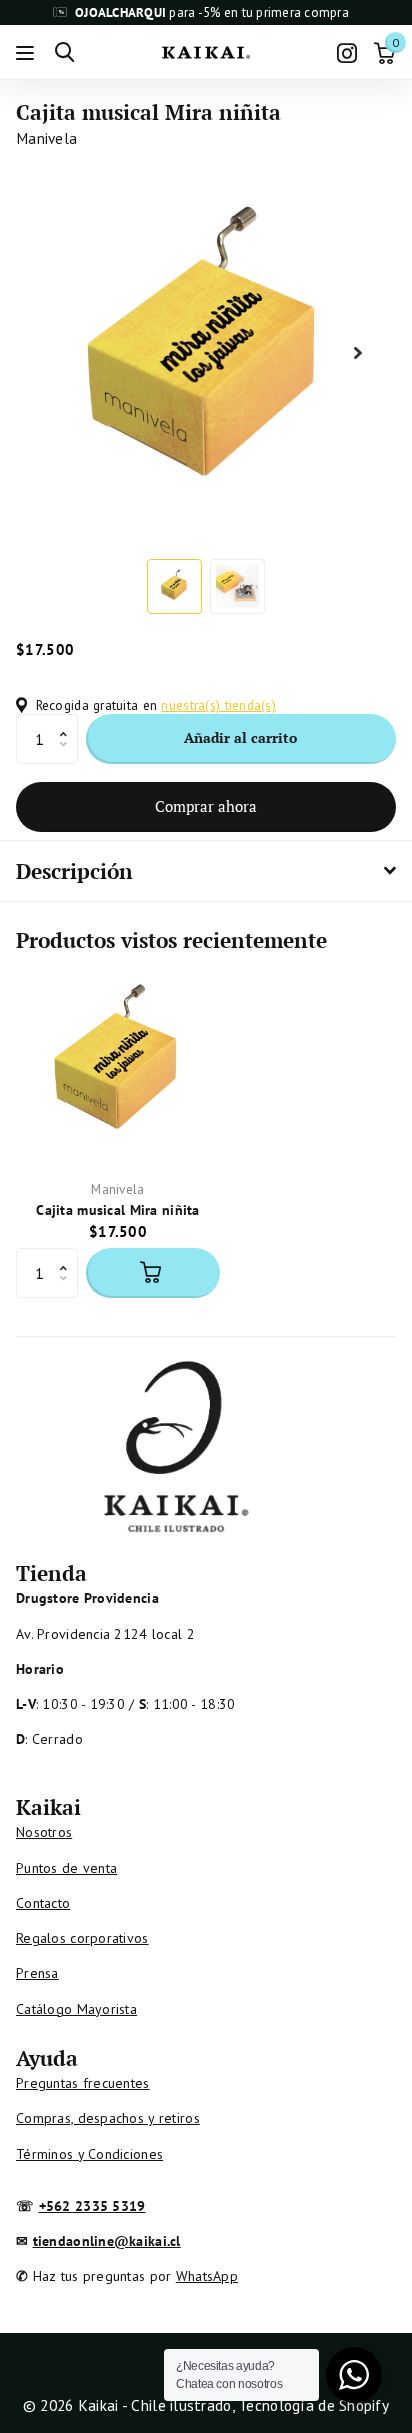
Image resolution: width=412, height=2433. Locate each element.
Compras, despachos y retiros (108, 2118)
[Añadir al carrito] (153, 1273)
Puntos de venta (66, 1868)
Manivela (46, 138)
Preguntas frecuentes (83, 2083)
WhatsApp (207, 2276)
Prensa (37, 1973)
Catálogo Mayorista (76, 2009)
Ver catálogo (27, 52)
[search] (64, 52)
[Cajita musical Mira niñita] (118, 1063)
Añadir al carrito (240, 737)
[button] (68, 721)
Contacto (43, 1903)
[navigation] (174, 586)
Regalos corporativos (82, 1938)
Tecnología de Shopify (313, 2405)
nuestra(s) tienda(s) (218, 705)
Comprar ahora (206, 806)
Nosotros (44, 1832)
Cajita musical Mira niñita (117, 1210)
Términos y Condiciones (89, 2154)
